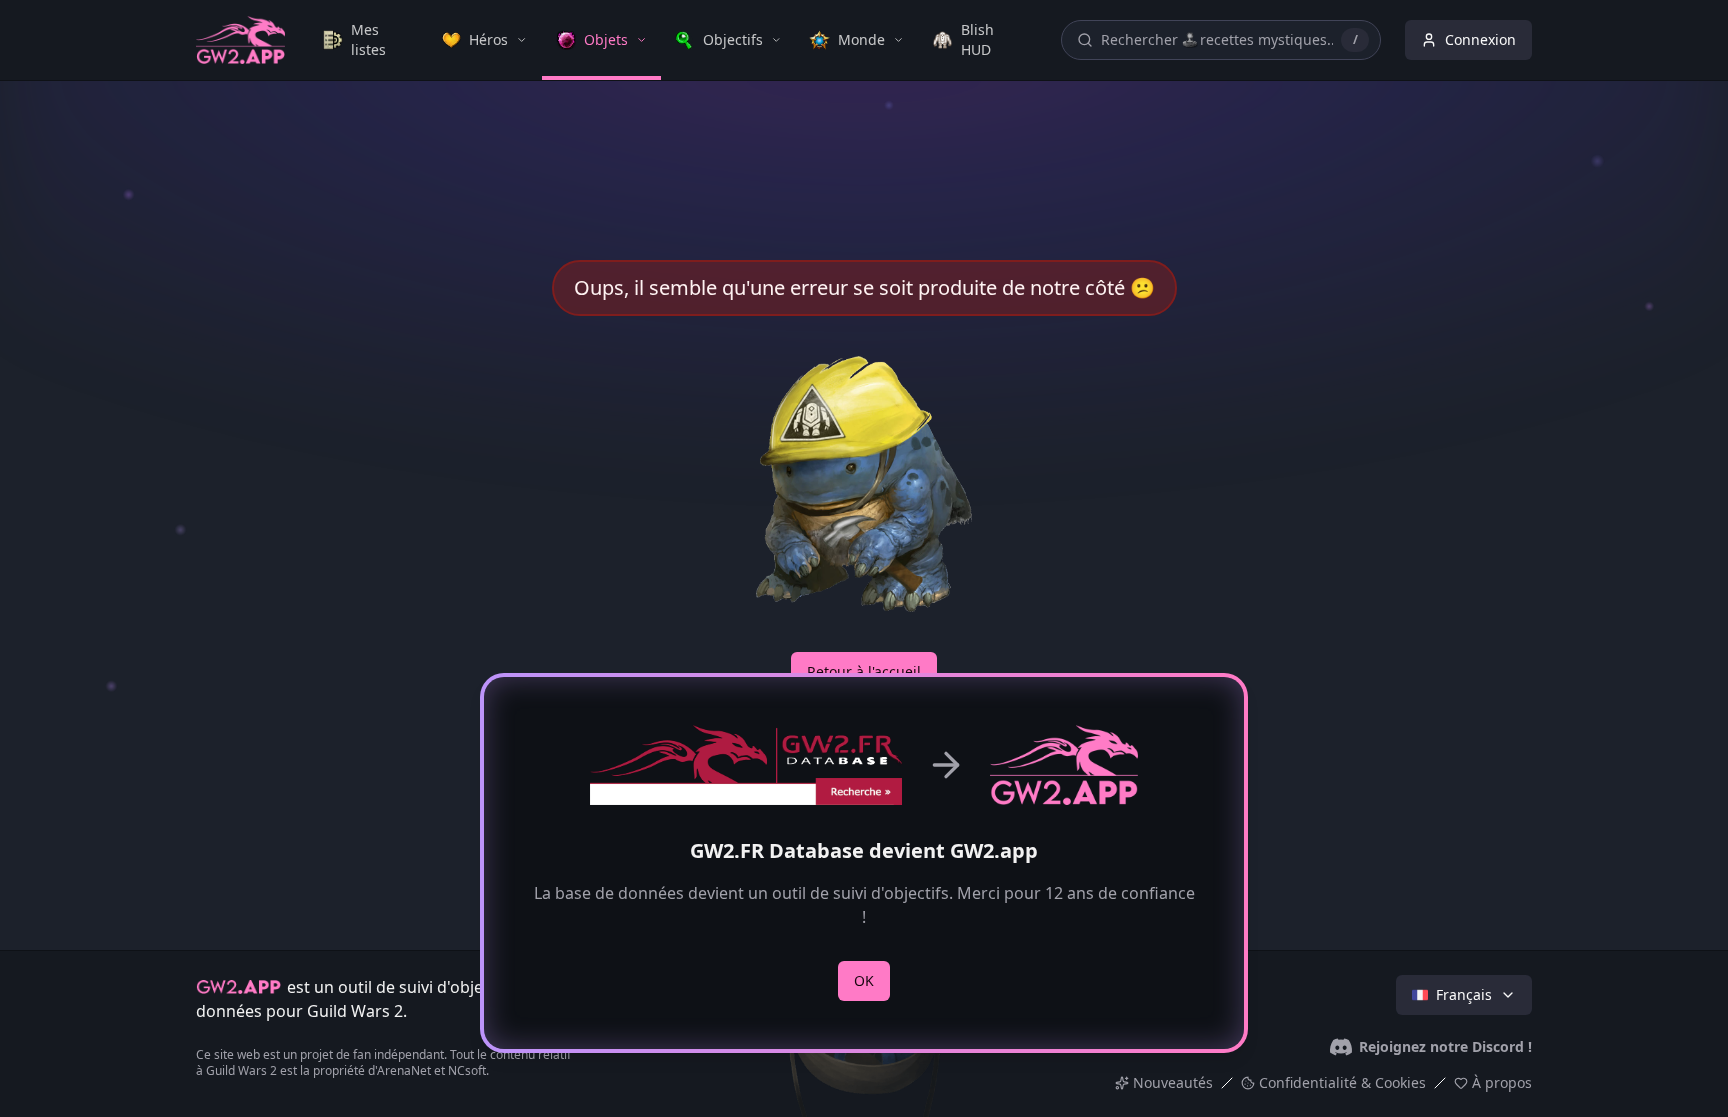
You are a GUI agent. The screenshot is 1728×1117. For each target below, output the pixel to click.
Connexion (1480, 39)
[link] (368, 40)
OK (864, 980)
